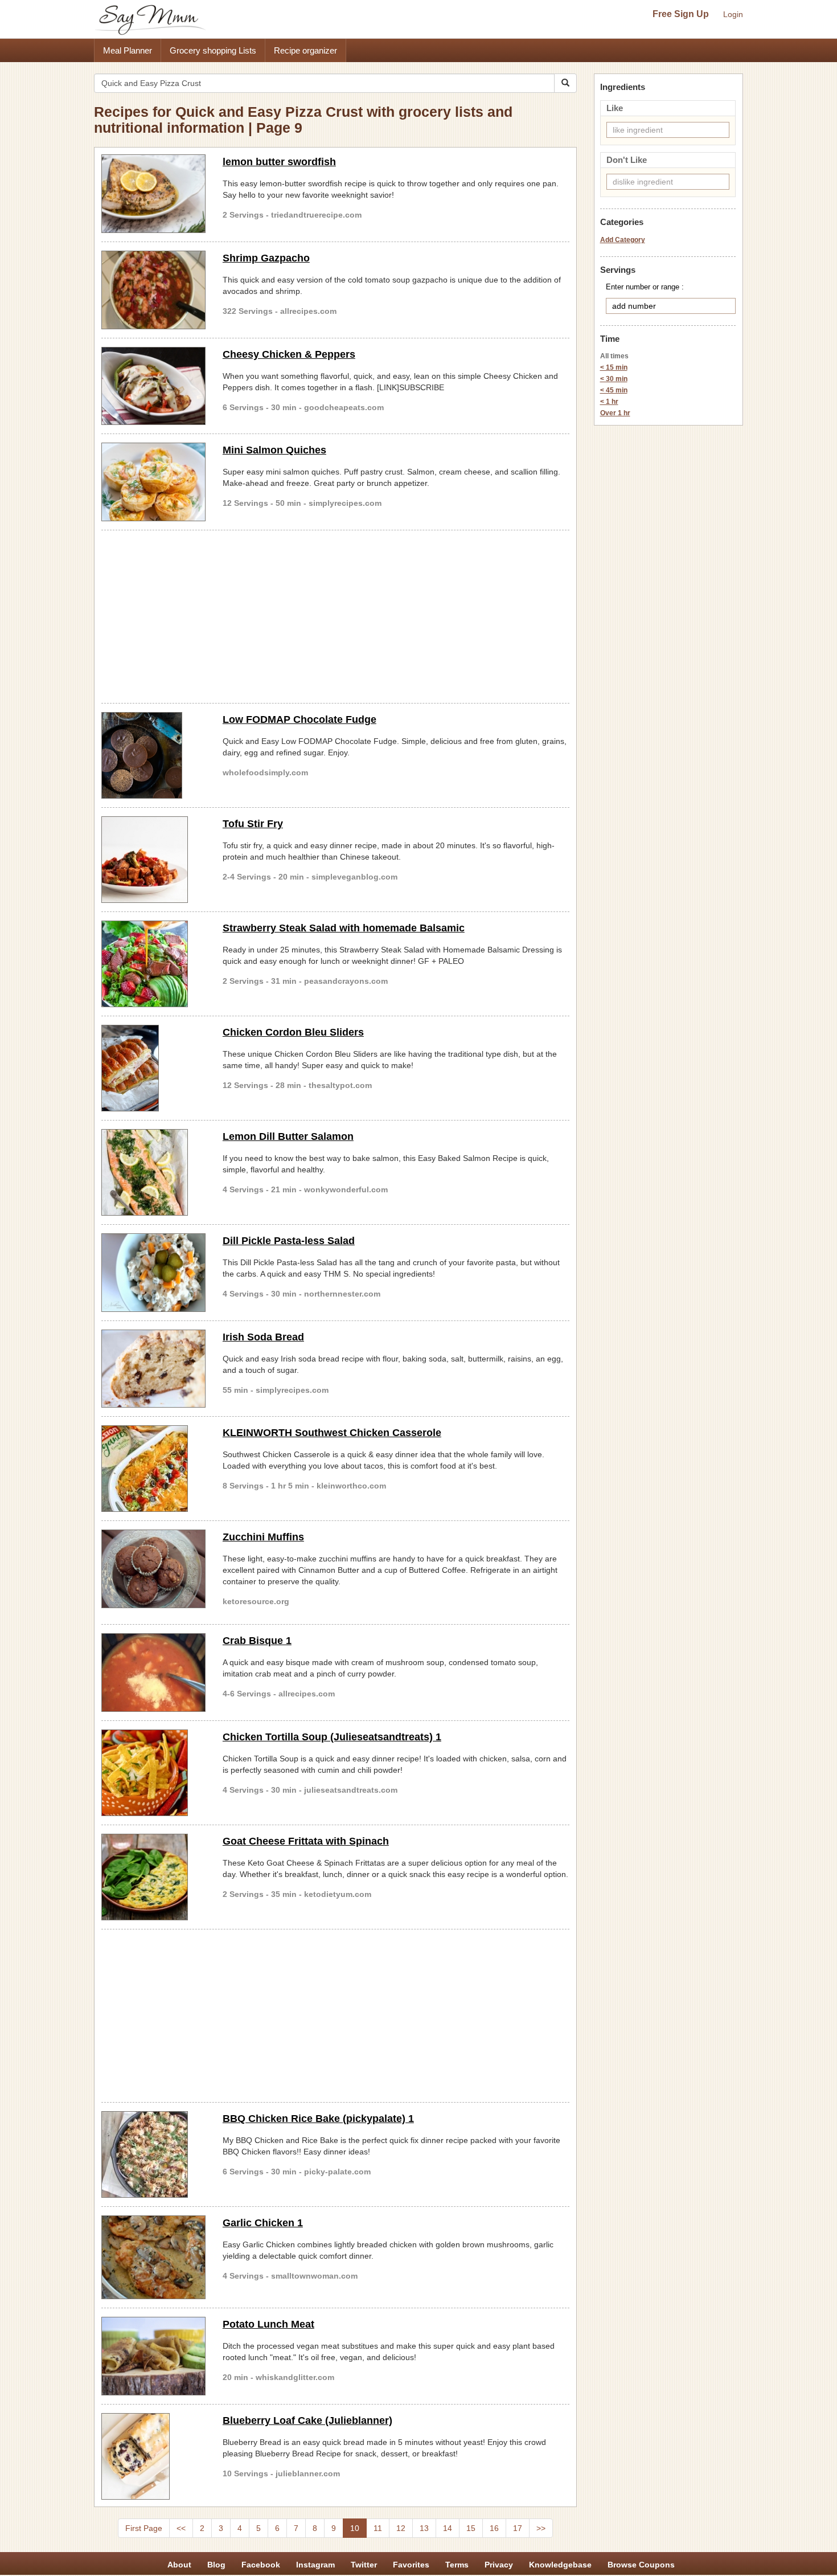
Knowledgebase (560, 2565)
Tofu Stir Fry (253, 824)
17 (518, 2528)
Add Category (623, 240)
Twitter (364, 2565)
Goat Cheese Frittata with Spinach (306, 1841)
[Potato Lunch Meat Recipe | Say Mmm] (153, 2356)
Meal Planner (128, 50)
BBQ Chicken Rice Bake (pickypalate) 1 (318, 2119)
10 (355, 2528)
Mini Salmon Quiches (274, 450)
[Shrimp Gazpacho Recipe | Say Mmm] (153, 290)
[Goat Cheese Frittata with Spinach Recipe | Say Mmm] (153, 1877)
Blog (216, 2565)
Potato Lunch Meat (268, 2324)
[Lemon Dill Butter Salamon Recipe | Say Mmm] (153, 1172)
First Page (144, 2528)
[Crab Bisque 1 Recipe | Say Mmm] (153, 1673)
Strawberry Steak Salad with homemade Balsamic (344, 928)
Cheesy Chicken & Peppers (289, 354)
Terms (457, 2565)
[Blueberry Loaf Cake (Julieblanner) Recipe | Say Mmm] (153, 2456)
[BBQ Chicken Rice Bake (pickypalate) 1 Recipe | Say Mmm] (153, 2154)
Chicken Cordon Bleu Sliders (293, 1032)
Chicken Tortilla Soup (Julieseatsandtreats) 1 (332, 1737)
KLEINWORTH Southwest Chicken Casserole (332, 1433)
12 (401, 2528)
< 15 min (614, 367)
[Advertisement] (335, 615)
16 (494, 2528)
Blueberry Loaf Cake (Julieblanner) (307, 2420)
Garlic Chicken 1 (263, 2223)
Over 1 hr (615, 413)
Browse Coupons (641, 2565)
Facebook (261, 2565)
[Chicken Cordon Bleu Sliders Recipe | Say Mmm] (153, 1068)
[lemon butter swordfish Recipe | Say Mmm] (153, 194)
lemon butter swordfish (279, 162)
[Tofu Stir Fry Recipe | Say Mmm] (153, 860)
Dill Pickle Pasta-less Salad (289, 1241)
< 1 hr (609, 402)
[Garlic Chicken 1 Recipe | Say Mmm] (153, 2257)
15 (471, 2528)
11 (378, 2528)
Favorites (411, 2565)
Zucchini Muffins (263, 1537)
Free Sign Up (681, 14)
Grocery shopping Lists (213, 50)
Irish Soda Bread (263, 1337)
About (179, 2565)
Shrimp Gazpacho (266, 258)
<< (181, 2528)
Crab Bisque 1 (257, 1641)
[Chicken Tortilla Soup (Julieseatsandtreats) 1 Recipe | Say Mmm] (153, 1773)
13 (424, 2528)
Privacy (499, 2565)
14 (448, 2528)
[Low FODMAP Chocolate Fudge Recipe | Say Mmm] (153, 755)
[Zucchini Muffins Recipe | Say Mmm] (153, 1569)
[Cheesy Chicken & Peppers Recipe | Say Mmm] (153, 386)
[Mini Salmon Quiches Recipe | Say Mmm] (153, 482)
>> (541, 2528)
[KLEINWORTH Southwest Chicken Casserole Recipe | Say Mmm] (153, 1469)
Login (733, 14)
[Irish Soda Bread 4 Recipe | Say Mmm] (153, 1369)
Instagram (315, 2565)
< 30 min (614, 379)
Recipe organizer (305, 50)
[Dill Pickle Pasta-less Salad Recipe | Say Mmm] (153, 1273)
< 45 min (614, 390)
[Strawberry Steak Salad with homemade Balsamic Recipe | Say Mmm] (153, 964)
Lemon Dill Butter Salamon (288, 1136)
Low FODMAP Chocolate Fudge (299, 719)
